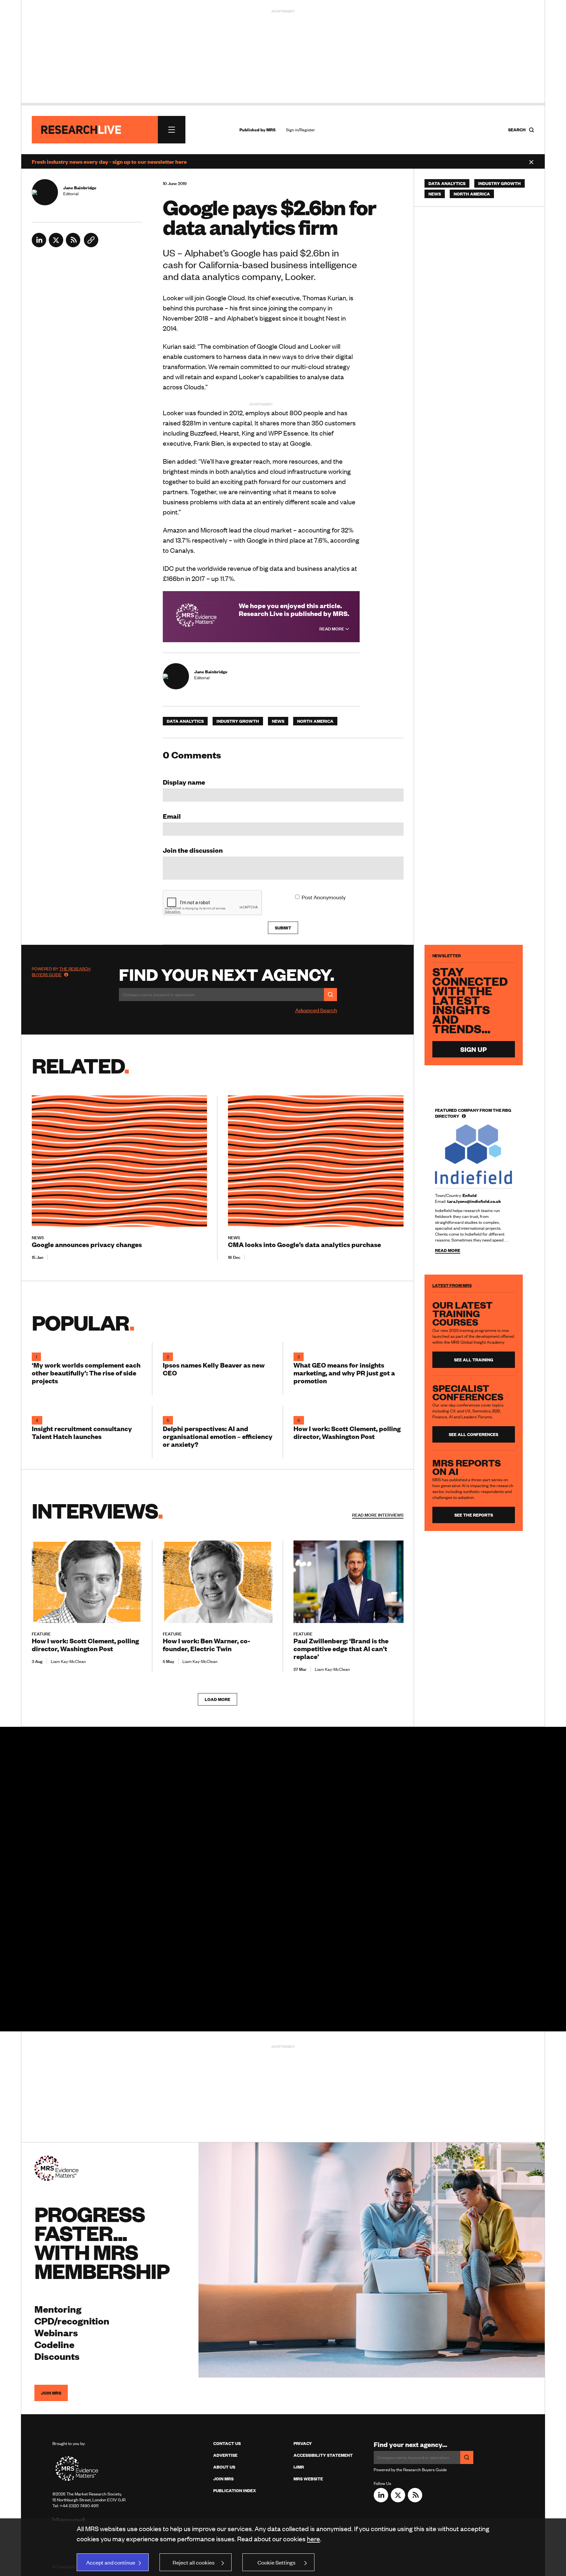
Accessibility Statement (323, 2455)
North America (315, 721)
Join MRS (51, 2393)
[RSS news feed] (73, 245)
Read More (332, 629)
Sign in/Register (301, 130)
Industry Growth (238, 721)
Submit (283, 928)
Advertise (225, 2455)
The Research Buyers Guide (61, 972)
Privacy (303, 2443)
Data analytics (185, 721)
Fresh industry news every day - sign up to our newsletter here (109, 161)
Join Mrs (223, 2479)
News (278, 721)
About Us (224, 2467)
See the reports (474, 1515)
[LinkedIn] (39, 245)
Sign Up (473, 1049)
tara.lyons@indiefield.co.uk (474, 1201)
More (378, 1515)
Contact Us (227, 2443)
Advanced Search (316, 1010)
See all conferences (473, 1434)
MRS (271, 130)
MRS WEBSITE (308, 2479)
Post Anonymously (324, 897)
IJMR (299, 2467)
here (313, 2539)
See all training (474, 1360)
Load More (217, 1699)
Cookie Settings (276, 2562)
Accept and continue (111, 2562)
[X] (56, 245)
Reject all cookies (194, 2562)
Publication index (235, 2491)
